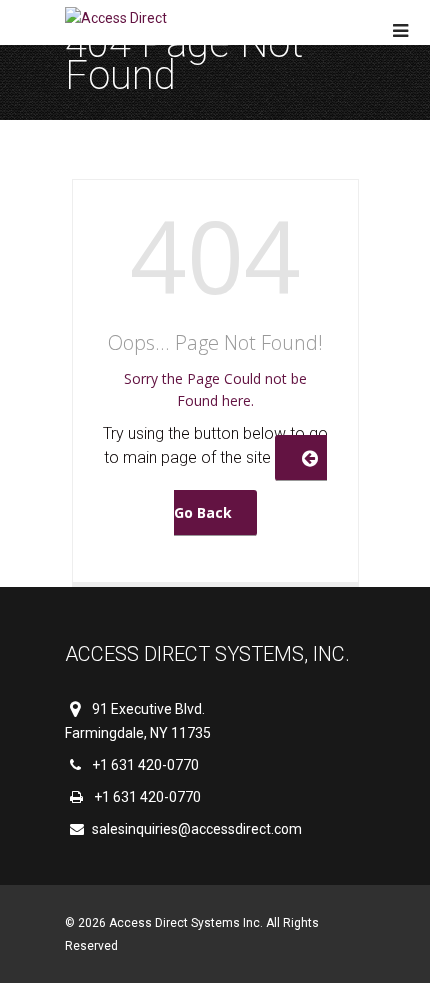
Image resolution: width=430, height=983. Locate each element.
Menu (400, 31)
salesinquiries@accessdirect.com (195, 829)
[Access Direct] (116, 18)
